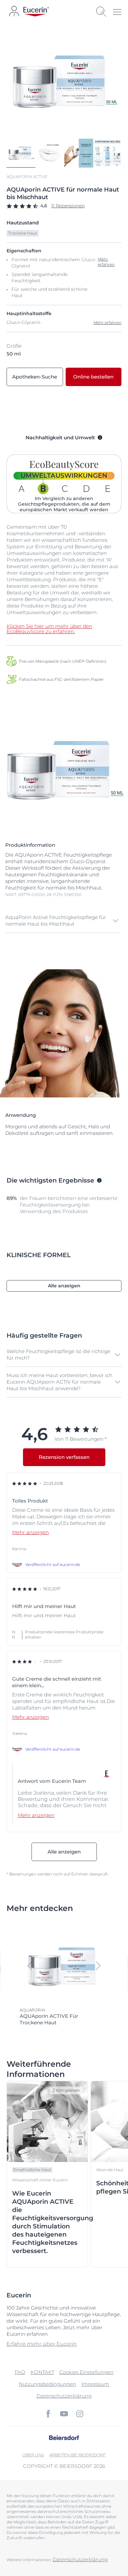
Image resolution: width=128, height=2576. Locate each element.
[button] (62, 921)
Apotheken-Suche (35, 377)
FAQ (20, 2372)
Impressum (95, 2384)
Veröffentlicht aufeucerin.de (53, 1564)
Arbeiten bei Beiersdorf (77, 2455)
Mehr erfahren (107, 322)
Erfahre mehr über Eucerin (42, 2344)
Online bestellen (93, 377)
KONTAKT (42, 2372)
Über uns (33, 2455)
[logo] (36, 12)
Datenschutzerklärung (64, 2396)
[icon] (48, 2414)
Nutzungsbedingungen (47, 2384)
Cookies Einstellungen (86, 2372)
